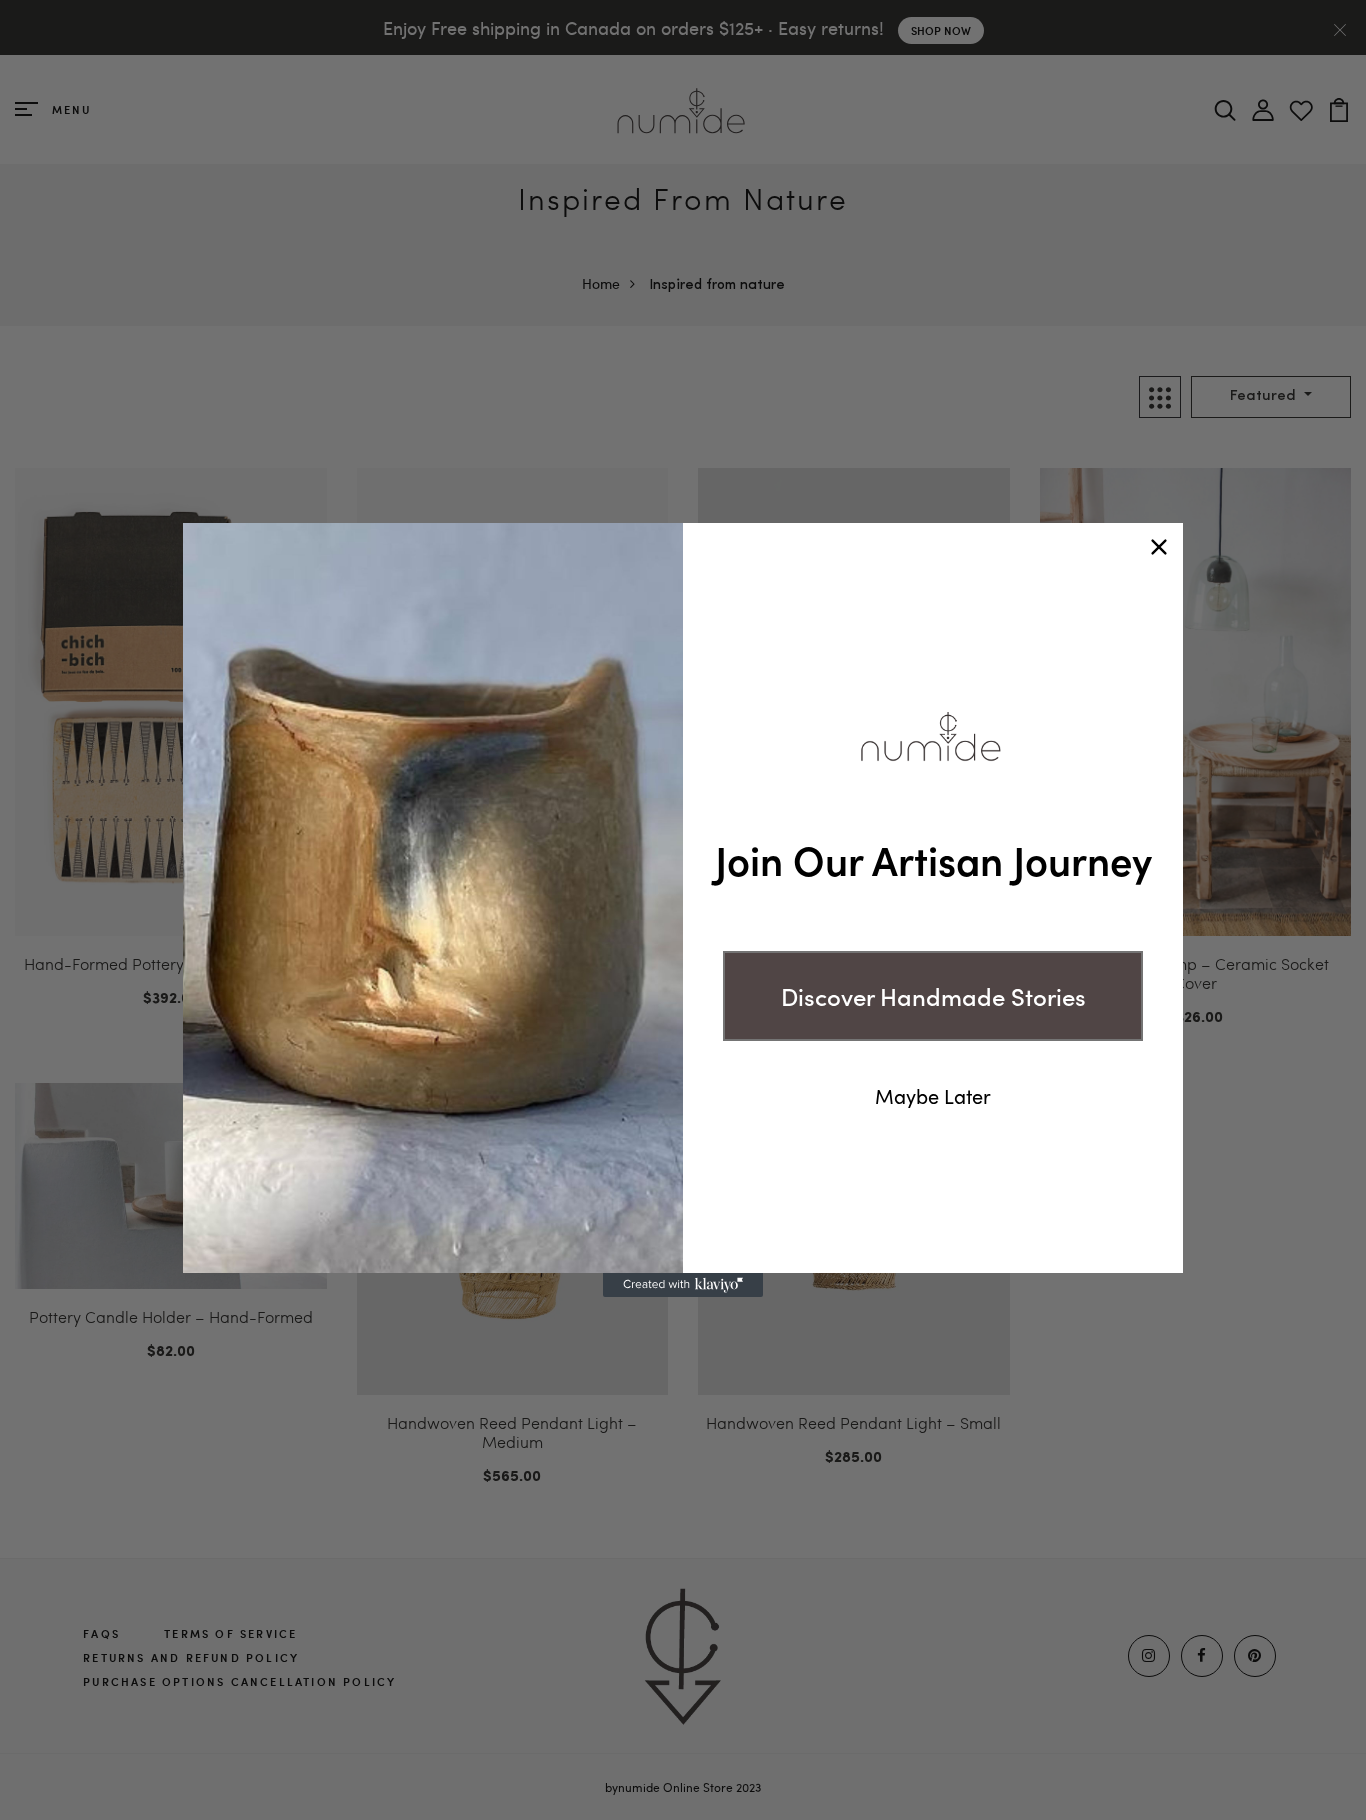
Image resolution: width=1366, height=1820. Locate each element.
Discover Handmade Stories (933, 995)
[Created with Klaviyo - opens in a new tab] (683, 1285)
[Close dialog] (1159, 547)
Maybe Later (933, 1095)
